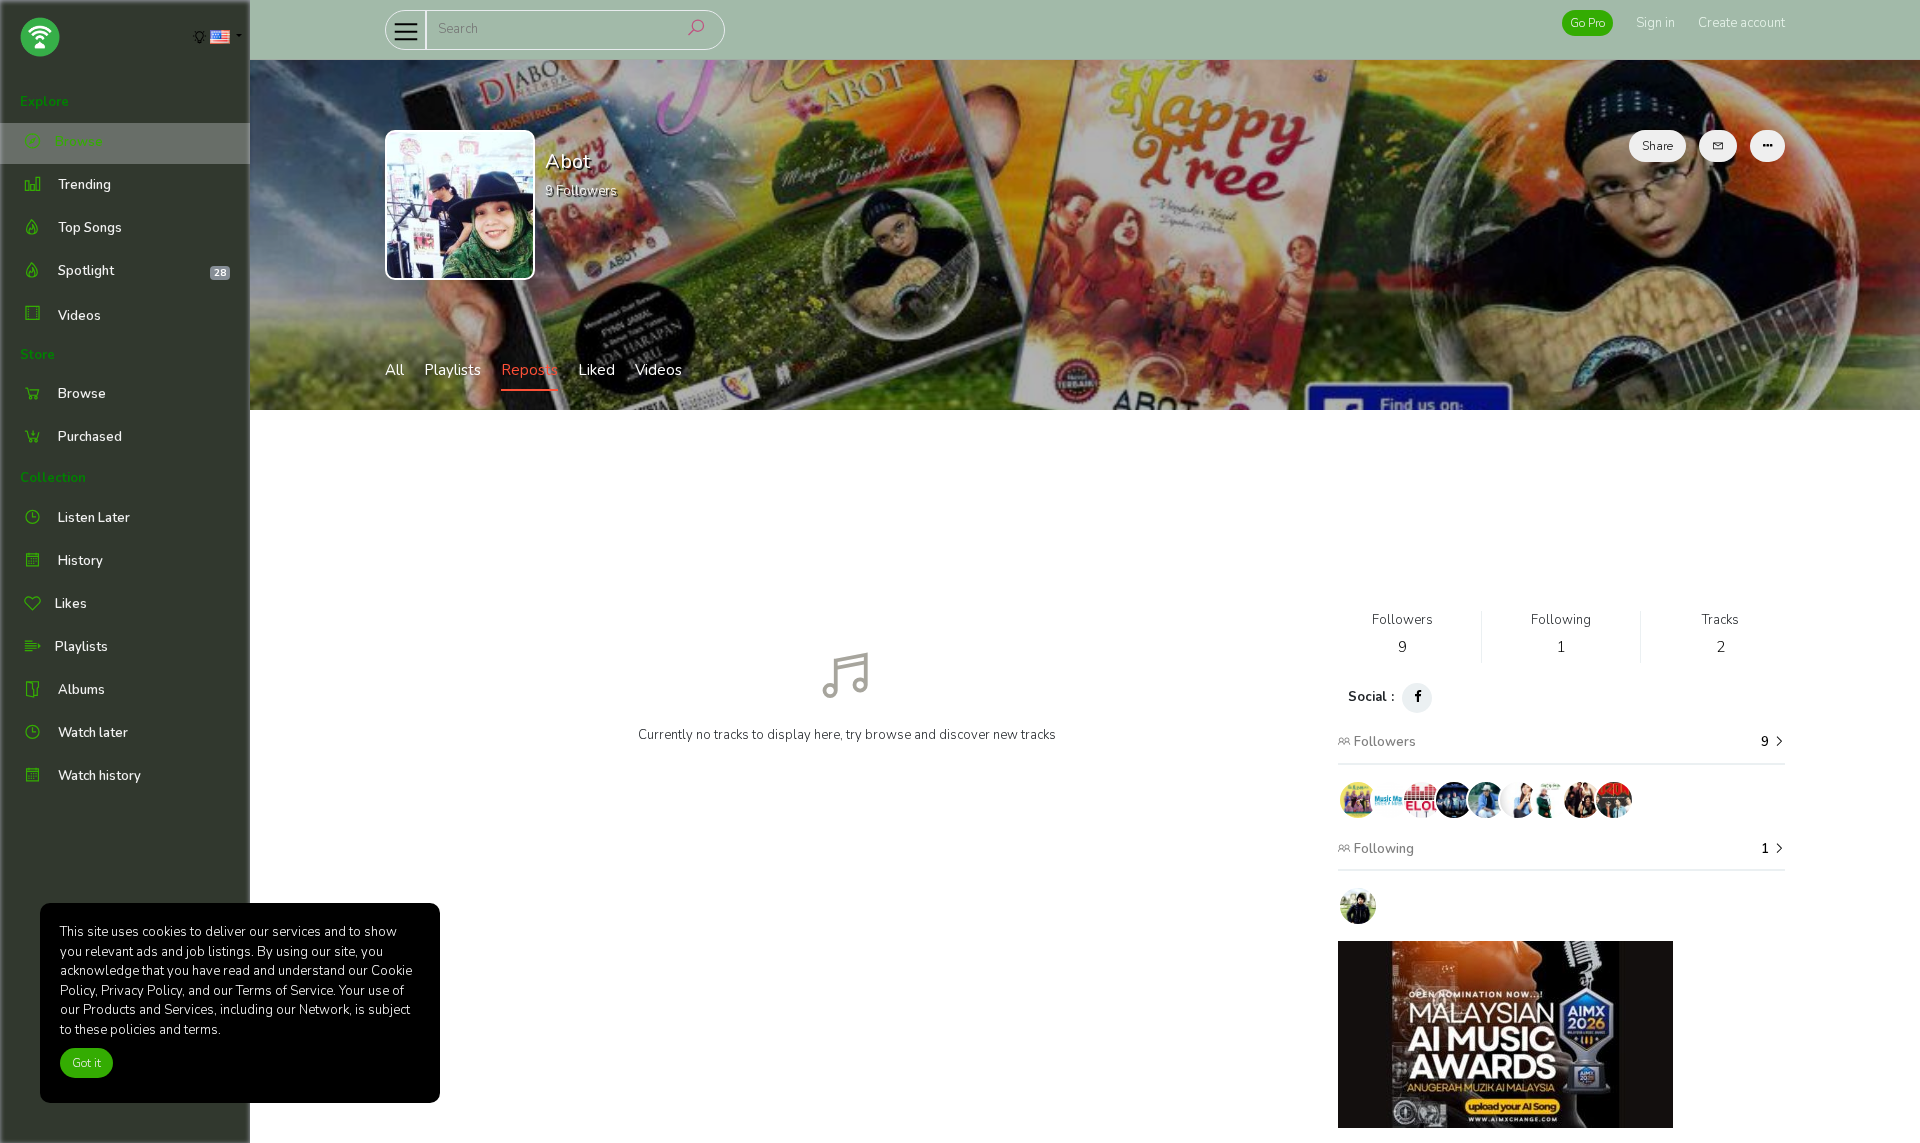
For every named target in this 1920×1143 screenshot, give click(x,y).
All (394, 370)
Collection (53, 478)
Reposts (529, 370)
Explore (44, 102)
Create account (1741, 23)
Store (37, 355)
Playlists (452, 370)
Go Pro (1587, 23)
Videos (78, 316)
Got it (86, 1063)
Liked (596, 370)
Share (1657, 146)
